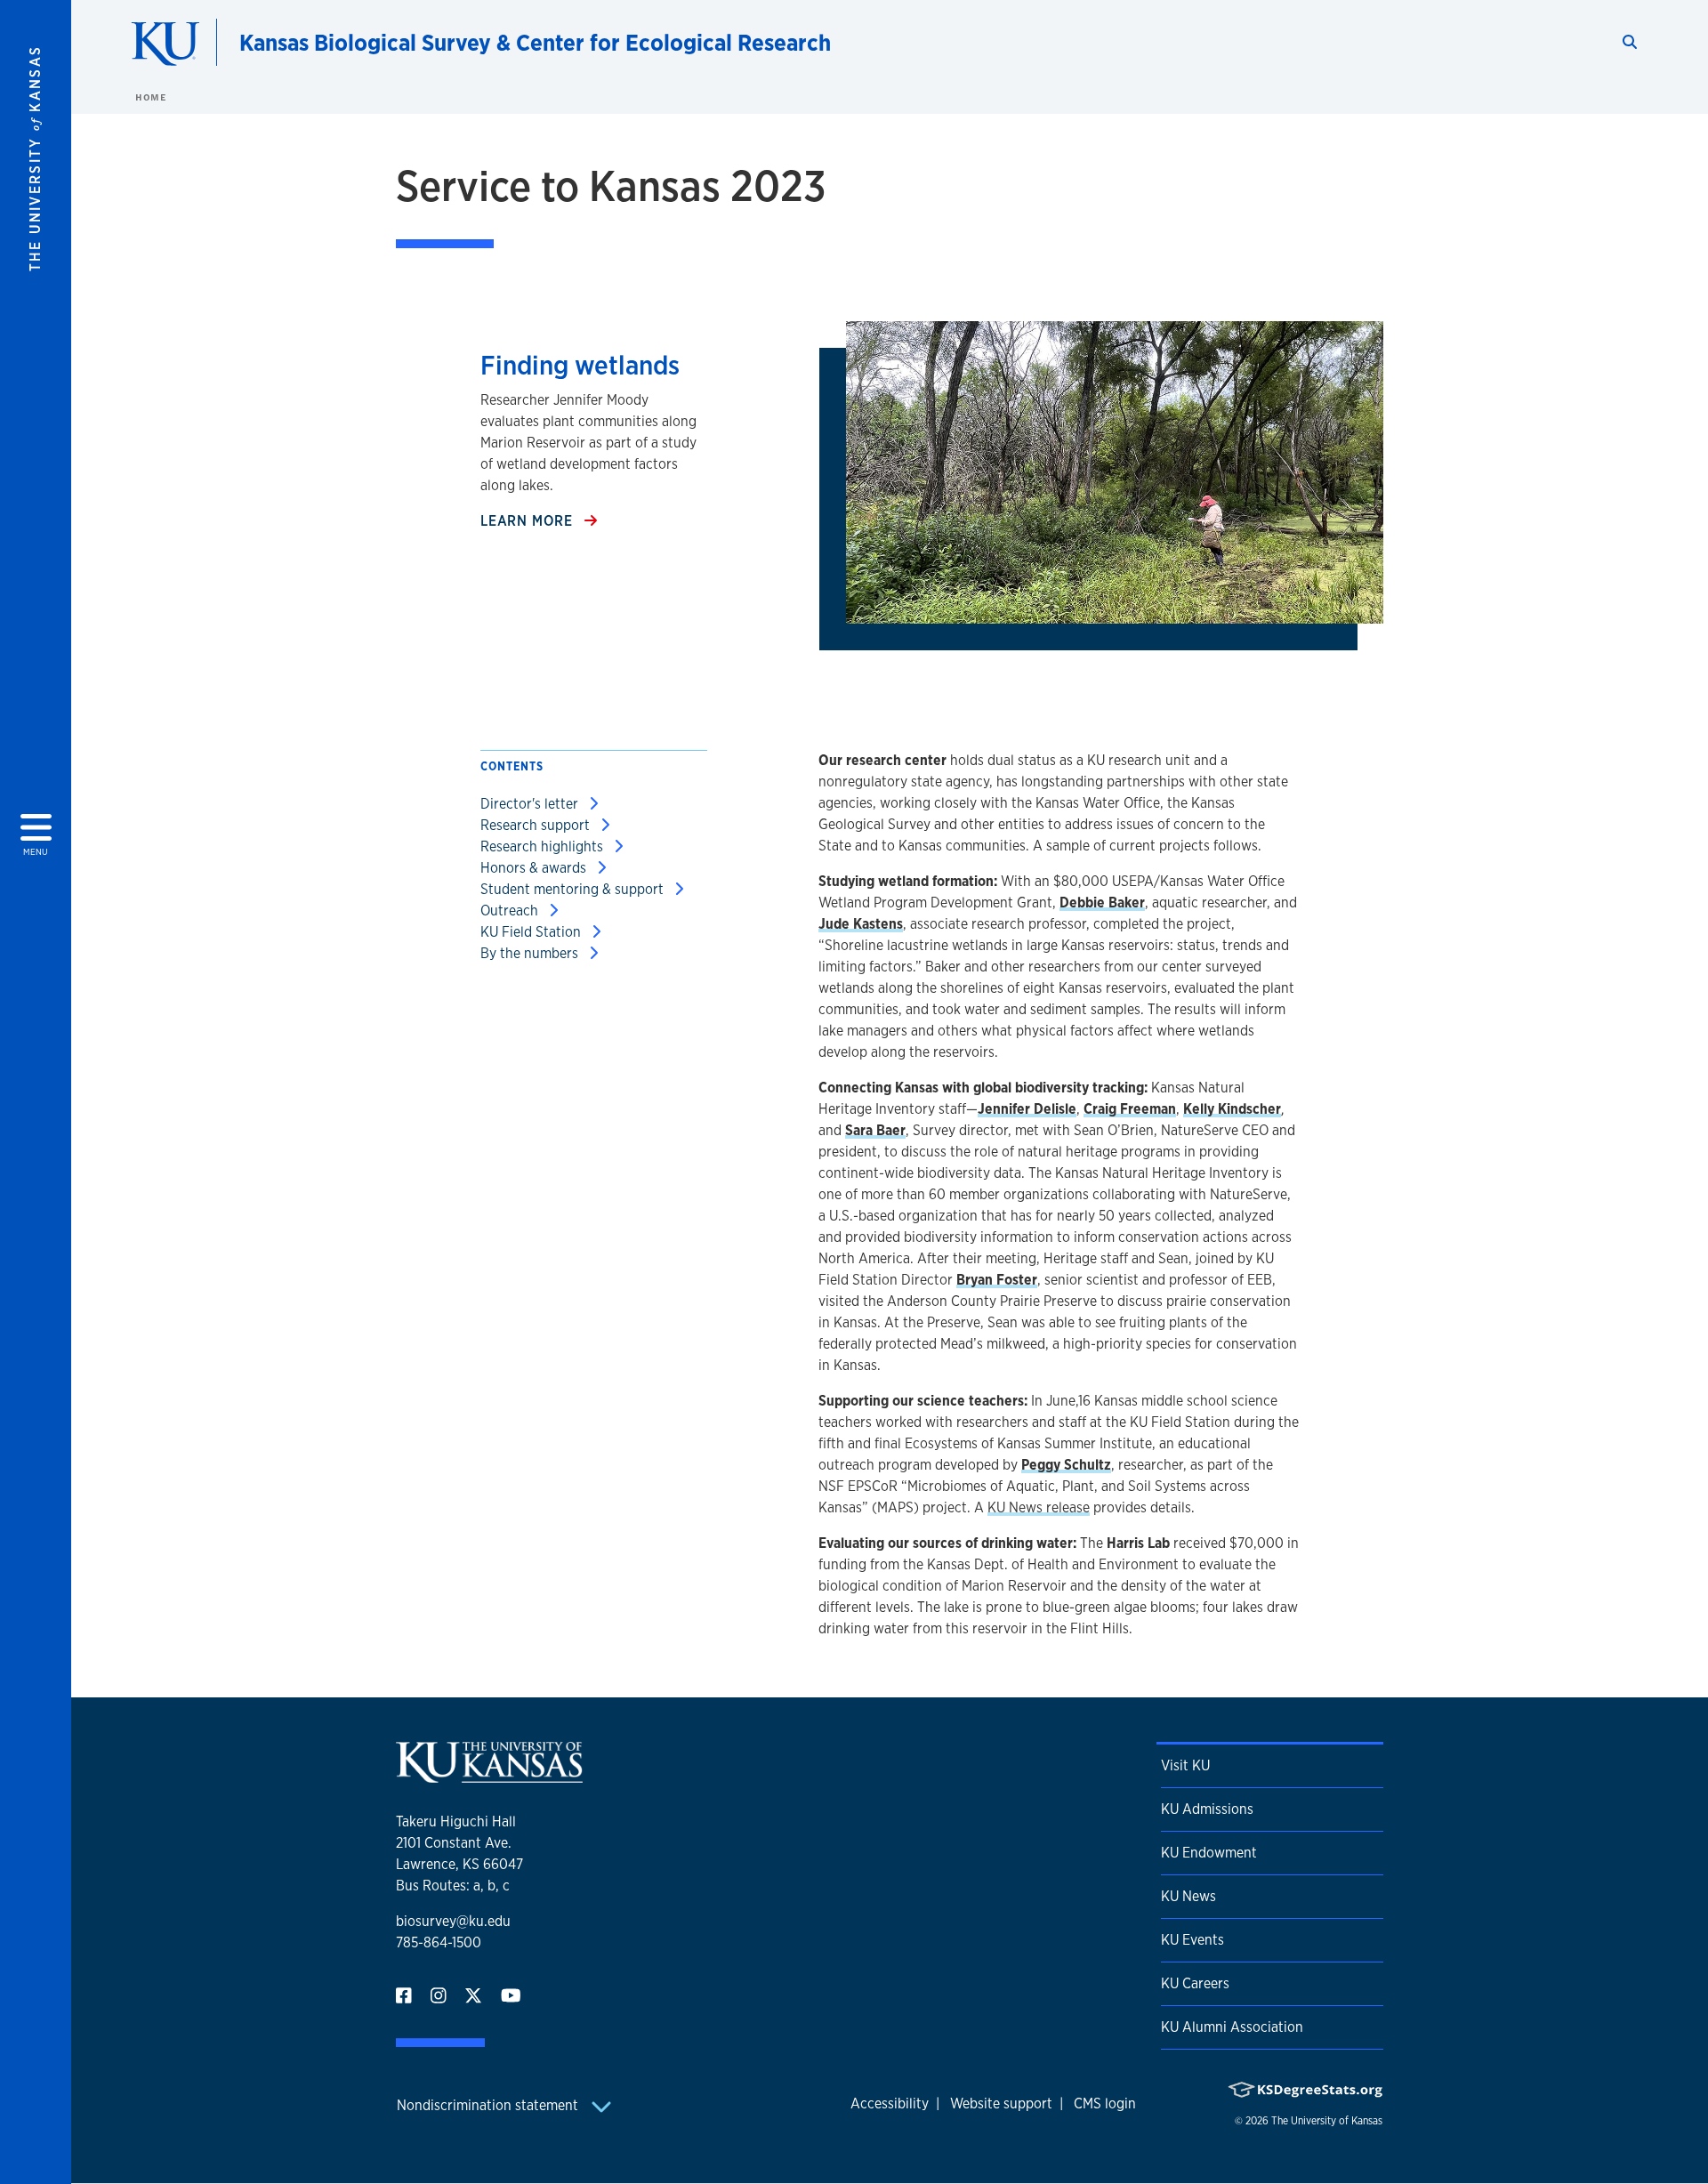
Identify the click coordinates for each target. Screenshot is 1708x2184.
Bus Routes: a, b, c (453, 1886)
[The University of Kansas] (489, 1775)
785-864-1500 (439, 1942)
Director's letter (531, 804)
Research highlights (544, 846)
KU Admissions (1207, 1809)
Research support (537, 825)
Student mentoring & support (574, 889)
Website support (1001, 2103)
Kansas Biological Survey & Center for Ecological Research (535, 42)
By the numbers (531, 953)
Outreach (511, 911)
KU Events (1192, 1940)
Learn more (529, 521)
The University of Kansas (1327, 2121)
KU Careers (1195, 1983)
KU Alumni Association (1232, 2027)
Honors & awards (535, 868)
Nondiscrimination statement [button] (489, 2105)
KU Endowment (1209, 1853)
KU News (1188, 1896)
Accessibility (890, 2103)
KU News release (1039, 1507)
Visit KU (1185, 1765)
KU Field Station (532, 932)
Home (150, 97)
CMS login (1105, 2103)
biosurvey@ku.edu (453, 1921)
